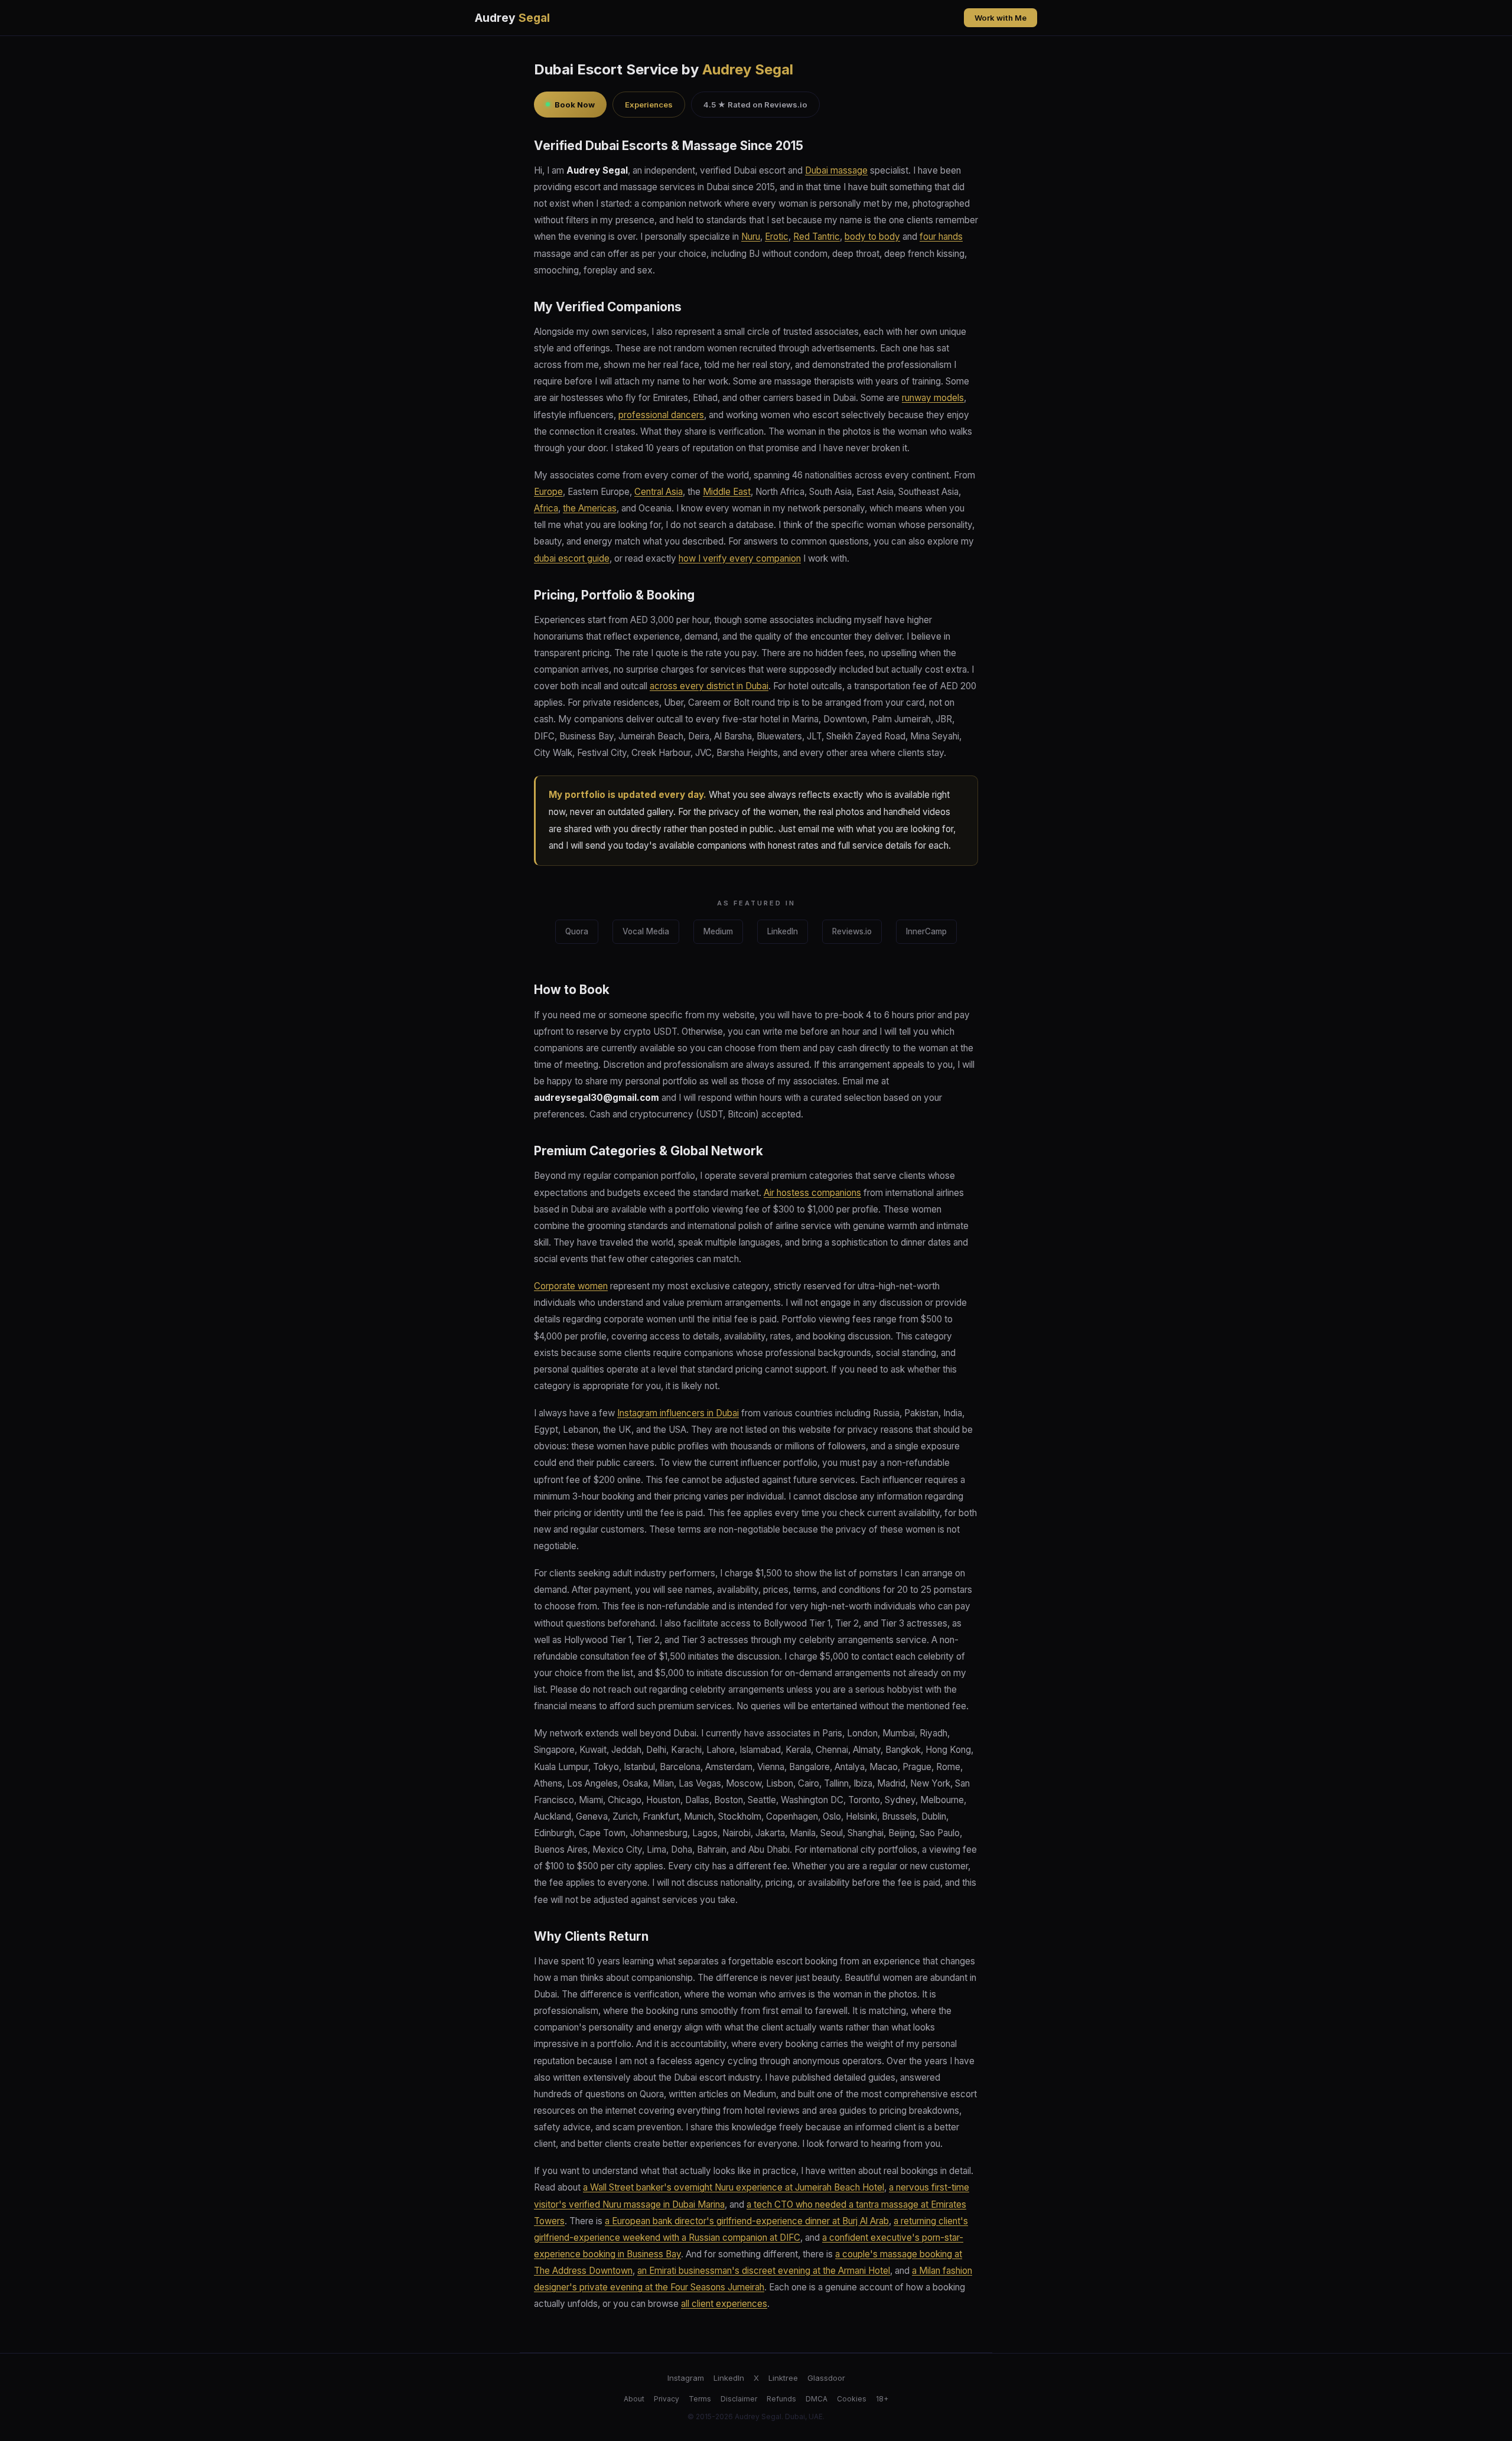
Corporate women (571, 1286)
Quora (577, 931)
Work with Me (1001, 18)
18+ (882, 2399)
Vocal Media (646, 931)
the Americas (590, 508)
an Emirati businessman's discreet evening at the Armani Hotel (764, 2271)
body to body (872, 237)
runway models (933, 398)
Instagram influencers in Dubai (678, 1413)
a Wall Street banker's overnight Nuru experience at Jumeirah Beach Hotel (734, 2187)
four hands (941, 237)
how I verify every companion (740, 558)
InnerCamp (926, 931)
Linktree (783, 2378)
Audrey (512, 18)
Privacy (667, 2399)
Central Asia (659, 492)
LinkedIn (783, 931)
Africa (546, 508)
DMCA (817, 2399)
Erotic (777, 237)
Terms (700, 2399)
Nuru (751, 237)
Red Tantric (817, 237)
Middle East (727, 492)
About (634, 2399)
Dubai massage (836, 170)
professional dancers (661, 415)
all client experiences (724, 2304)
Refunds (781, 2399)
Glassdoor (826, 2378)
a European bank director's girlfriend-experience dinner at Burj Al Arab (747, 2221)
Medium (718, 931)
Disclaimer (739, 2399)
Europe (548, 492)
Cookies (852, 2399)
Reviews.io (852, 931)
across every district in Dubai (709, 686)
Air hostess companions (812, 1193)
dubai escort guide (572, 558)
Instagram (686, 2378)
